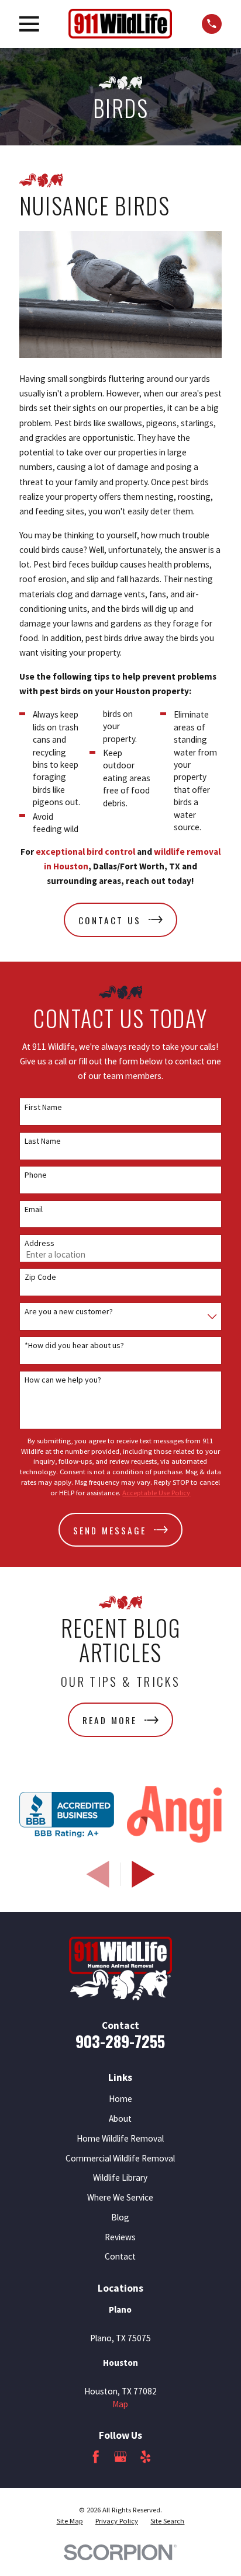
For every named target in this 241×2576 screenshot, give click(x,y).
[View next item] (143, 1874)
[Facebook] (96, 2457)
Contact (120, 2256)
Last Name (43, 1141)
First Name (43, 1107)
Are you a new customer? (69, 1312)
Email (34, 1209)
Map (120, 2404)
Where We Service (120, 2197)
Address (39, 1243)
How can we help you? (63, 1380)
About (120, 2119)
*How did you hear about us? (74, 1346)
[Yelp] (145, 2457)
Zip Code (40, 1277)
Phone (36, 1175)
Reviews (120, 2237)
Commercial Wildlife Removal (120, 2158)
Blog (120, 2217)
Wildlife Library (120, 2178)
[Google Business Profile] (120, 2457)
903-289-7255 (120, 2041)
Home (120, 2099)
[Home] (120, 24)
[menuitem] (70, 2521)
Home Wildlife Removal (120, 2138)
